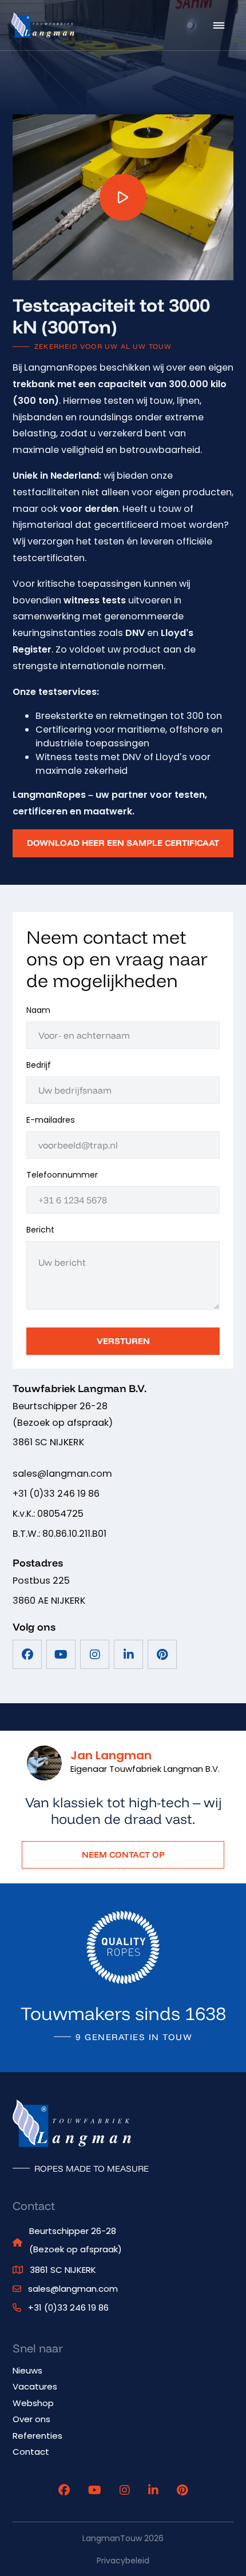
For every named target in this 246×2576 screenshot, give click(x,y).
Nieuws (27, 2370)
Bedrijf (39, 1065)
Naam (38, 1010)
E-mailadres (51, 1120)
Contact (31, 2452)
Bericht (40, 1230)
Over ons (31, 2419)
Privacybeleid (123, 2561)
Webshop (33, 2403)
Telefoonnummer (62, 1175)
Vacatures (35, 2386)
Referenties (37, 2436)
